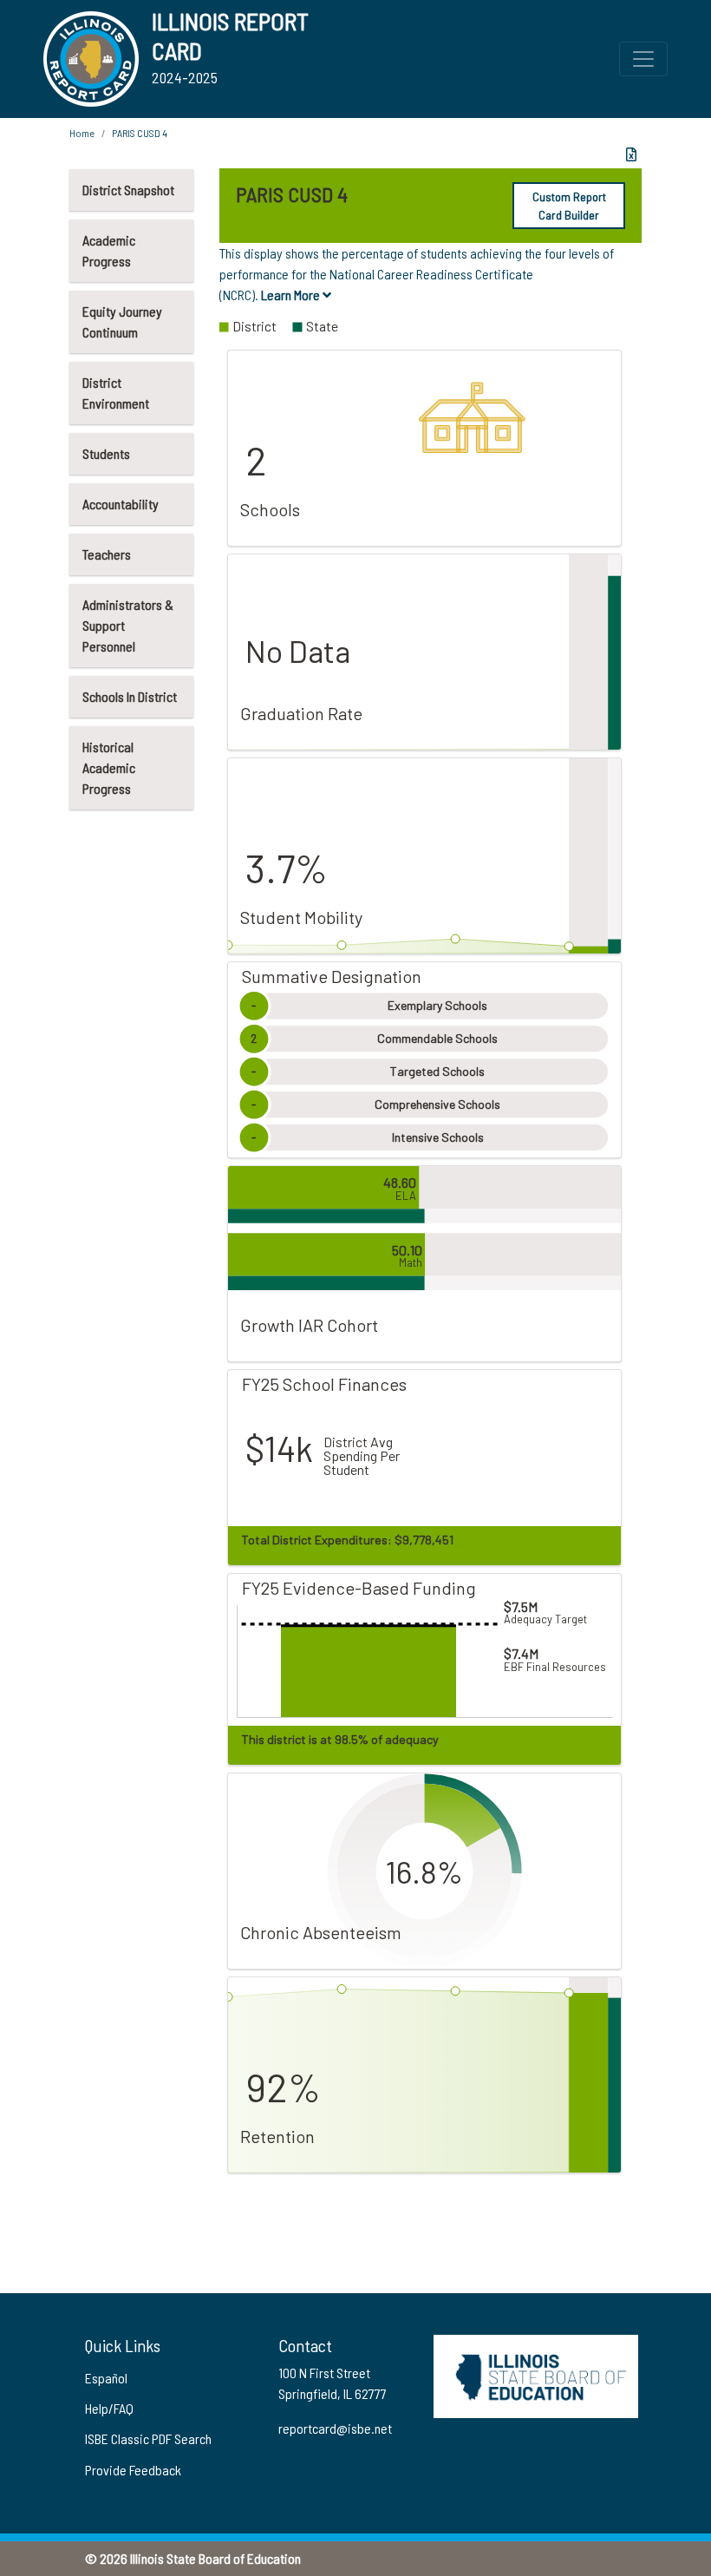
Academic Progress (109, 250)
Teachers (107, 554)
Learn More (292, 295)
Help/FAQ (109, 2408)
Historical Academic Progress (109, 767)
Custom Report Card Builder (569, 206)
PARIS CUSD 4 (140, 133)
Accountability (121, 504)
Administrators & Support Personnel (128, 625)
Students (106, 453)
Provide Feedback (133, 2470)
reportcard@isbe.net (335, 2428)
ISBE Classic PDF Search (148, 2438)
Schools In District (130, 696)
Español (106, 2378)
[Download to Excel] (631, 154)
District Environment (116, 393)
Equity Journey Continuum (122, 321)
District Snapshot (128, 190)
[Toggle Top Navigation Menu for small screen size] (643, 59)
